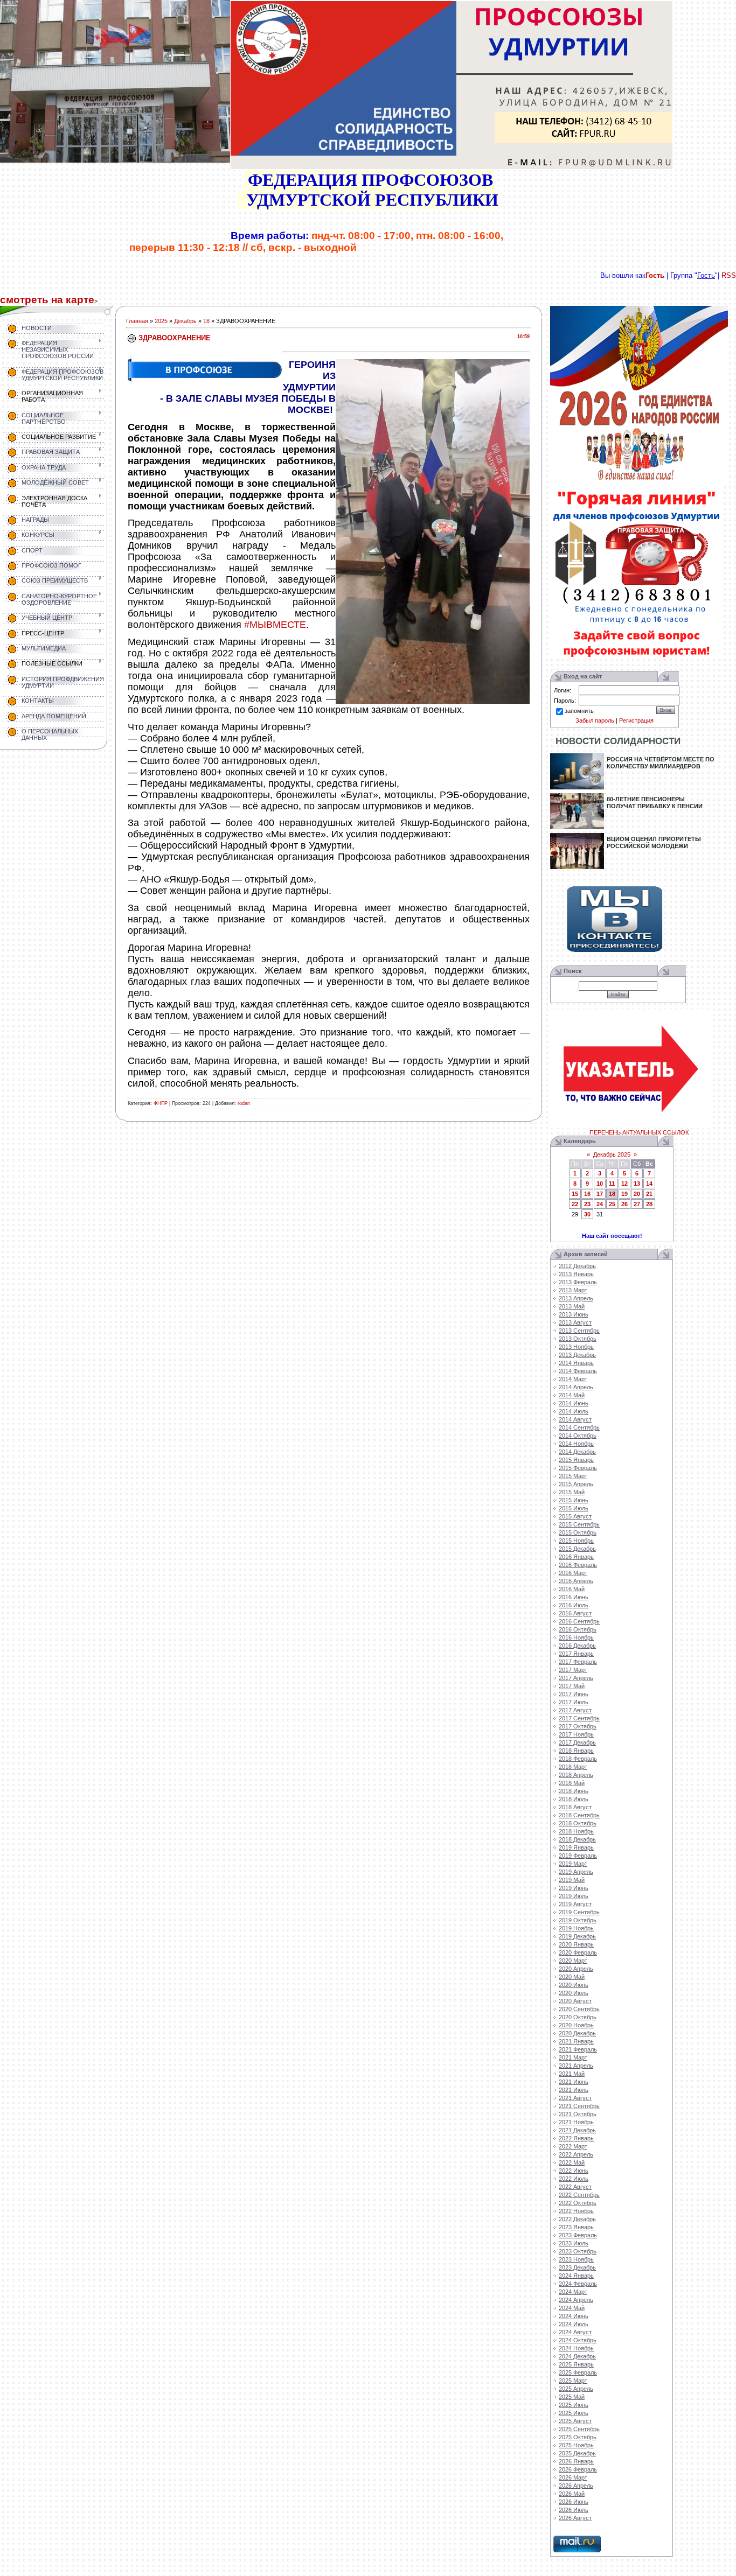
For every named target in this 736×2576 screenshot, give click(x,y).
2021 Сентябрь (579, 2106)
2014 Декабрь (577, 1452)
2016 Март (573, 1573)
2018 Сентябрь (579, 1815)
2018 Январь (576, 1751)
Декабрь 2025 (612, 1154)
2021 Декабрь (577, 2130)
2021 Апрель (576, 2066)
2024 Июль (574, 2324)
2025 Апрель (576, 2389)
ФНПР (161, 1103)
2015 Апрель (576, 1484)
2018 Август (575, 1807)
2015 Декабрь (577, 1549)
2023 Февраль (578, 2235)
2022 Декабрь (577, 2219)
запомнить (579, 711)
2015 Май (572, 1492)
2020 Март (573, 1961)
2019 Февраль (578, 1856)
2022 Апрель (576, 2154)
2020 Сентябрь (579, 2009)
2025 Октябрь (578, 2437)
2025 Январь (576, 2364)
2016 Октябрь (578, 1629)
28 (649, 1204)
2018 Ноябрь (576, 1831)
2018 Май (572, 1783)
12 (624, 1184)
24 (600, 1204)
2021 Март (573, 2057)
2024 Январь (576, 2276)
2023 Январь (576, 2227)
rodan (244, 1103)
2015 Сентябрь (579, 1524)
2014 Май (572, 1395)
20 (637, 1194)
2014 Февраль (578, 1371)
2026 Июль (574, 2510)
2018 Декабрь (577, 1839)
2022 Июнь (574, 2171)
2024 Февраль (578, 2284)
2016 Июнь (574, 1597)
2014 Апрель (576, 1387)
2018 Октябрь (578, 1823)
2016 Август (575, 1613)
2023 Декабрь (577, 2267)
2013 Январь (576, 1274)
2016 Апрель (576, 1581)
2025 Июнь (574, 2405)
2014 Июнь (574, 1403)
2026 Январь (576, 2461)
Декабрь (185, 321)
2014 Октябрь (578, 1436)
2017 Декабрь (577, 1742)
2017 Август (575, 1710)
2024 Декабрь (577, 2356)
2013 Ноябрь (576, 1347)
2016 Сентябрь (579, 1621)
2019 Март (573, 1864)
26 (624, 1204)
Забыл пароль (595, 720)
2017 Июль (574, 1702)
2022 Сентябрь (579, 2195)
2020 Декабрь (577, 2033)
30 (587, 1214)
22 (575, 1204)
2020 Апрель (576, 1969)
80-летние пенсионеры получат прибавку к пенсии (655, 803)
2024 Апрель (576, 2300)
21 (649, 1194)
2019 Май (572, 1880)
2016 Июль (574, 1605)
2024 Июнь (574, 2316)
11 (612, 1184)
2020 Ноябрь (576, 2025)
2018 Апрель (576, 1775)
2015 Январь (576, 1460)
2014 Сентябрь (579, 1427)
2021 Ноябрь (576, 2122)
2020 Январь (576, 1944)
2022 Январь (576, 2138)
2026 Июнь (574, 2502)
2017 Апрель (576, 1678)
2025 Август (575, 2421)
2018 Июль (574, 1799)
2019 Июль (574, 1896)
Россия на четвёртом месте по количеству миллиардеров (661, 763)
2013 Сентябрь (579, 1331)
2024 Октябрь (578, 2340)
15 (575, 1194)
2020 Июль (574, 1993)
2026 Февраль (578, 2469)
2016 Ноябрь (576, 1637)
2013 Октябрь (578, 1339)
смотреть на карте (47, 300)
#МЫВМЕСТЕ (275, 625)
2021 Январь (576, 2041)
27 (637, 1204)
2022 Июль (574, 2179)
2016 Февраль (578, 1565)
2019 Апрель (576, 1872)
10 (600, 1184)
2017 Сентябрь (579, 1718)
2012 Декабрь (577, 1266)
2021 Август (575, 2098)
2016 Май (572, 1589)
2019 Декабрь (577, 1936)
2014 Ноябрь (576, 1444)
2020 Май (572, 1977)
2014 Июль (574, 1411)
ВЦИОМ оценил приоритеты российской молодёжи (654, 842)
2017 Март (573, 1670)
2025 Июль (574, 2413)
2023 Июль (574, 2243)
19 (624, 1194)
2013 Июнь (574, 1314)
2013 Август (575, 1322)
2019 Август (575, 1904)
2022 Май (572, 2162)
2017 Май (572, 1686)
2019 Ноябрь (576, 1928)
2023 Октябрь (578, 2251)
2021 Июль (574, 2090)
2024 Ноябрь (576, 2348)
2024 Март (573, 2292)
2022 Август (575, 2187)
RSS (729, 275)
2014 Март (573, 1379)
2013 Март (573, 1290)
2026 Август (575, 2518)
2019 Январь (576, 1847)
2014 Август (575, 1419)
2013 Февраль (578, 1282)
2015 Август (575, 1516)
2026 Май (572, 2494)
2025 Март (573, 2381)
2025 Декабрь (577, 2453)
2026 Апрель (576, 2486)
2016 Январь (576, 1557)
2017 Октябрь (578, 1726)
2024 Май (572, 2308)
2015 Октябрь (578, 1532)
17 (600, 1194)
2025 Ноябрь (576, 2445)
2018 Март (573, 1767)
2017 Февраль (578, 1662)
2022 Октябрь (578, 2203)
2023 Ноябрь (576, 2259)
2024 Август (575, 2332)
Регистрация (636, 720)
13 (637, 1184)
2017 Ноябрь (576, 1734)
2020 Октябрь (578, 2017)
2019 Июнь (574, 1888)
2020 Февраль (578, 1952)
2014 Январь (576, 1363)
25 (612, 1204)
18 (206, 321)
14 (649, 1184)
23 (587, 1204)
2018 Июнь (574, 1791)
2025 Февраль (578, 2372)
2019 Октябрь (578, 1920)
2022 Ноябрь (576, 2211)
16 (587, 1194)
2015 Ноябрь (576, 1541)
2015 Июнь (574, 1500)
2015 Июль (574, 1508)
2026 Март (573, 2477)
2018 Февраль (578, 1759)
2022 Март (573, 2146)
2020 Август (575, 2001)
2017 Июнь (574, 1694)
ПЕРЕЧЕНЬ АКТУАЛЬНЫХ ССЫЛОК (639, 1132)
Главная (137, 321)
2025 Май (572, 2397)
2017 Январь (576, 1654)
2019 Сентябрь (579, 1912)
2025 (161, 321)
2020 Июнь (574, 1985)
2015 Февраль (578, 1468)
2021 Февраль (578, 2049)
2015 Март (573, 1476)
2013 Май (572, 1306)
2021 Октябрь (578, 2114)
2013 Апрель (576, 1298)
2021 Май (572, 2074)
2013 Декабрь (577, 1355)
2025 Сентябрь (579, 2429)
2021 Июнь (574, 2082)
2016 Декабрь (577, 1646)
